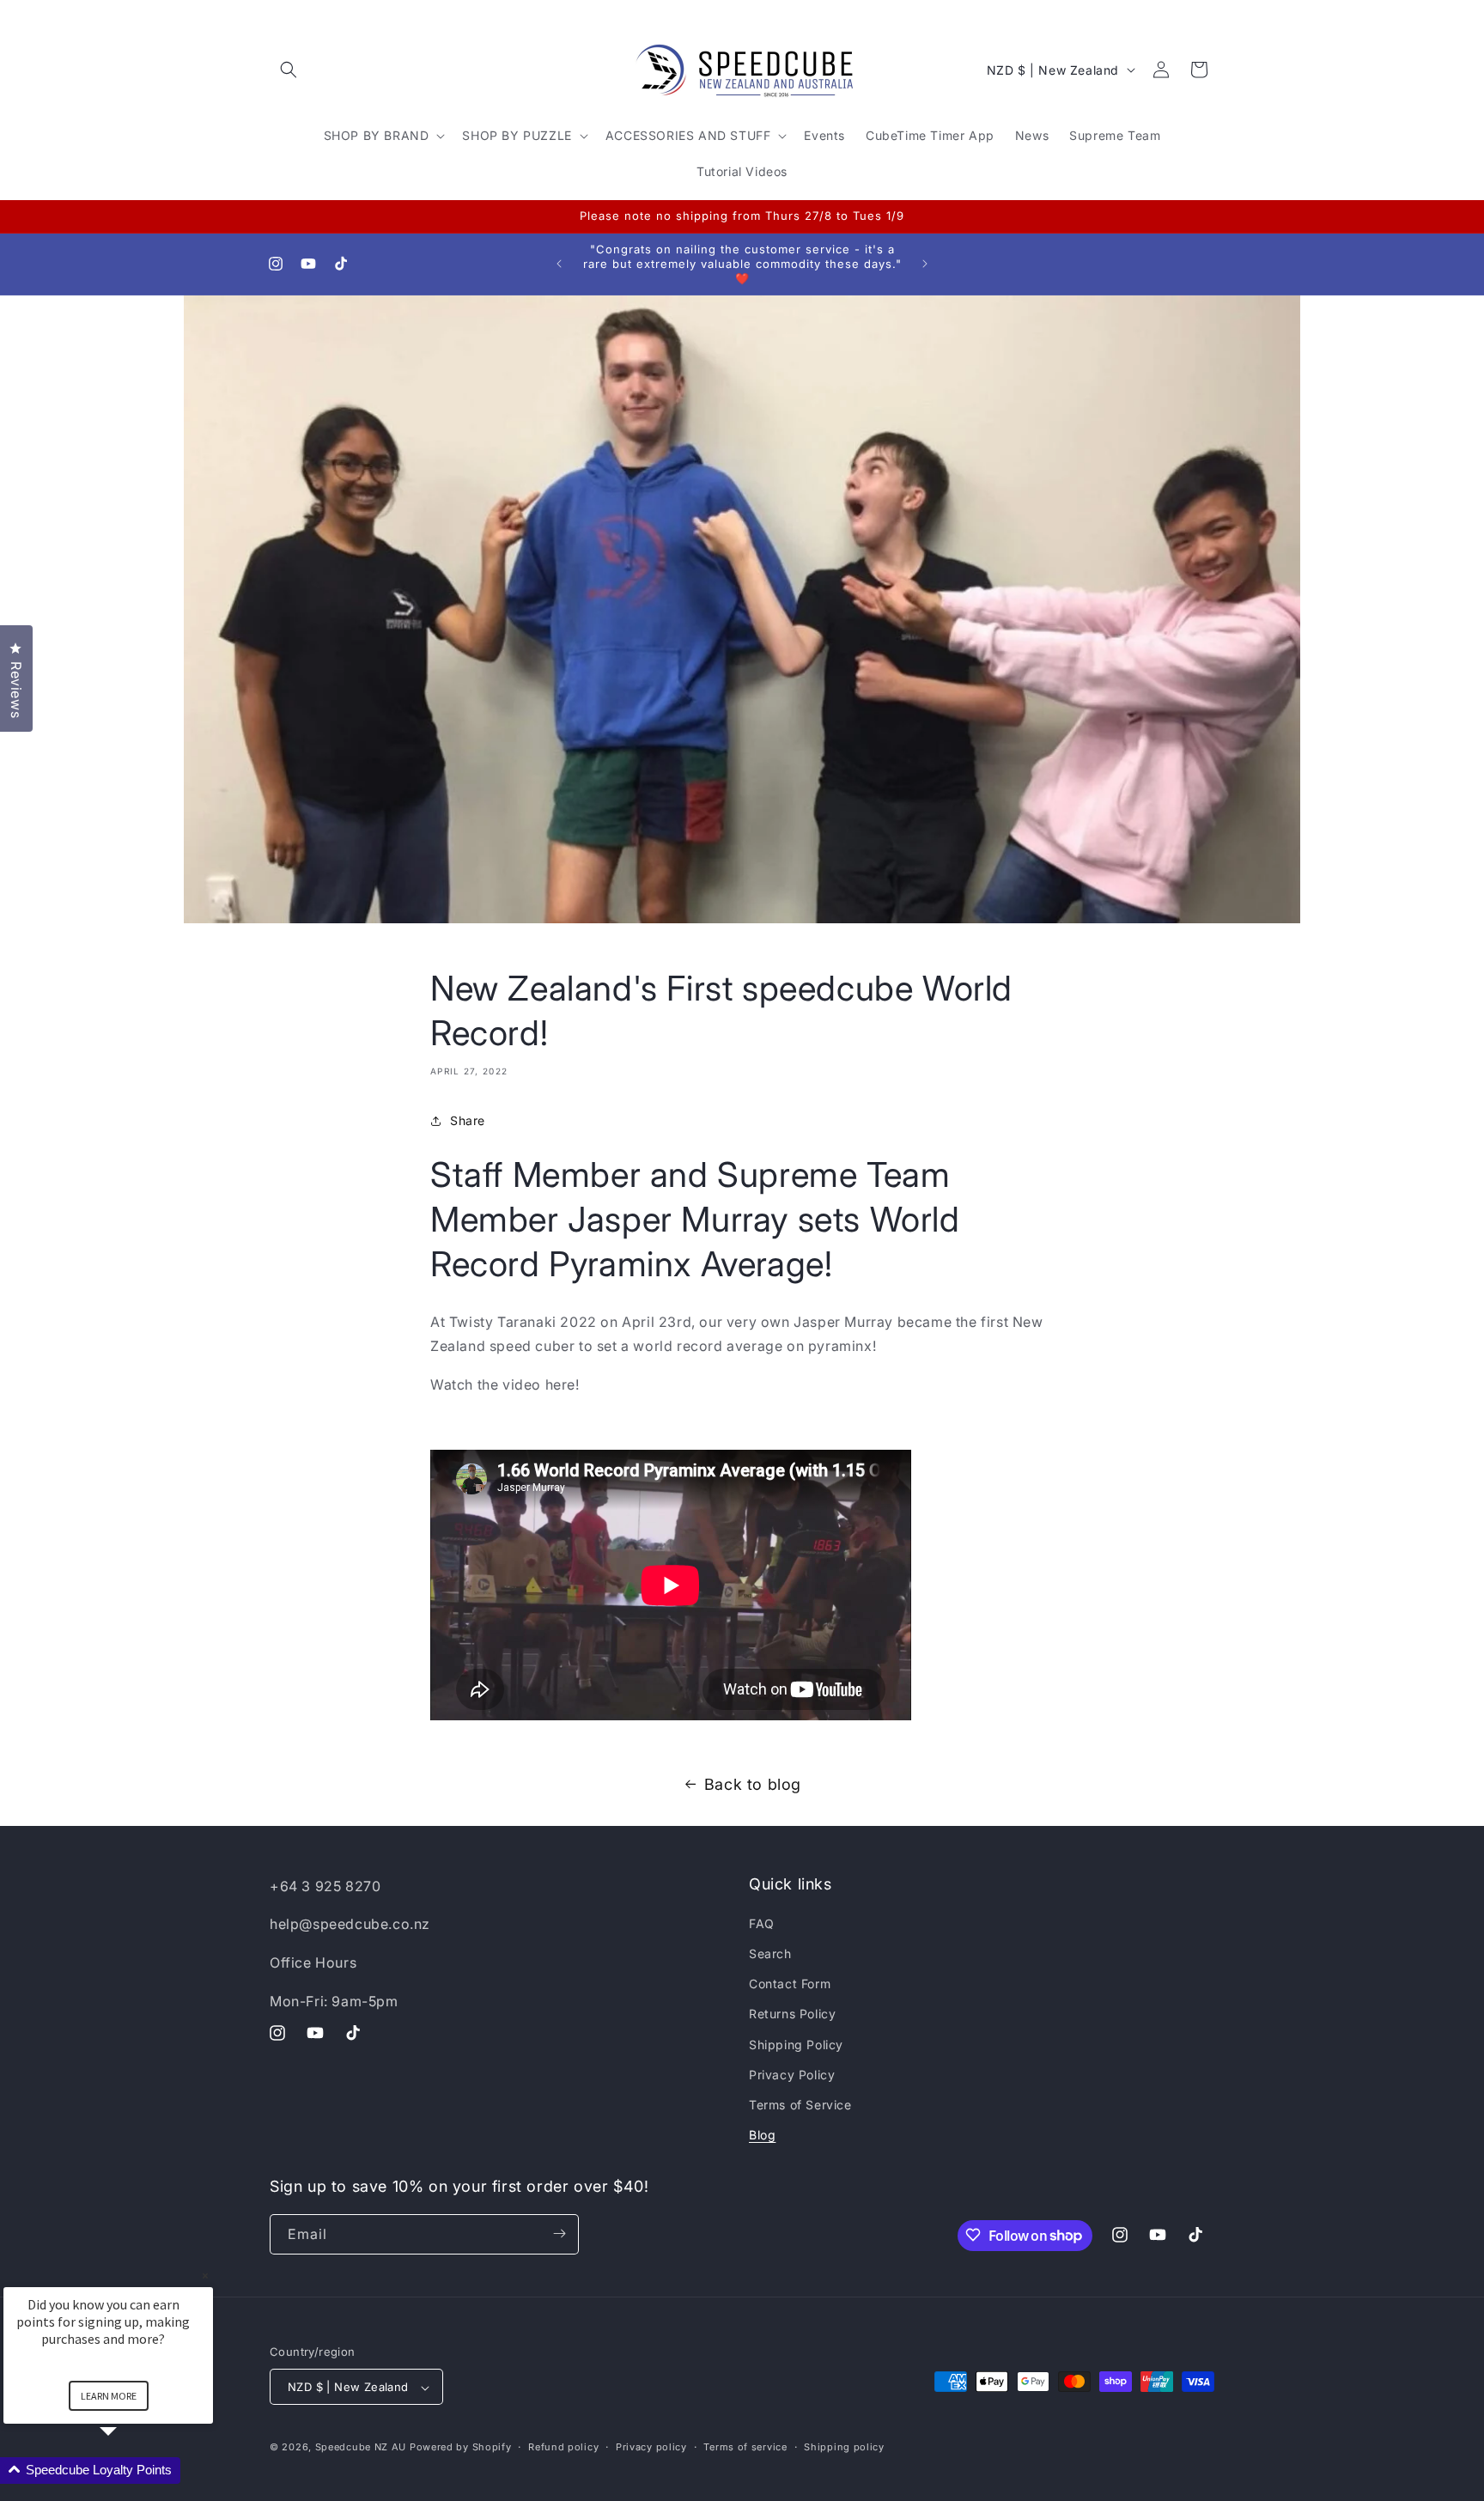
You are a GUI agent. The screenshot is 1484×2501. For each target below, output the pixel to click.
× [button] (205, 2276)
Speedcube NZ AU (361, 2448)
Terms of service (745, 2448)
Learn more (109, 2396)
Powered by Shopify (461, 2448)
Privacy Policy (792, 2075)
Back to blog (753, 1784)
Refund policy (563, 2448)
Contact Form (790, 1984)
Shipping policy (844, 2448)
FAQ (762, 1923)
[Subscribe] (559, 2233)
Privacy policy (651, 2448)
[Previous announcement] (559, 264)
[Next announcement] (925, 264)
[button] (289, 70)
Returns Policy (792, 2014)
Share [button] (468, 1120)
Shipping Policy (796, 2045)
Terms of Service (800, 2105)
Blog (762, 2136)
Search (770, 1954)
